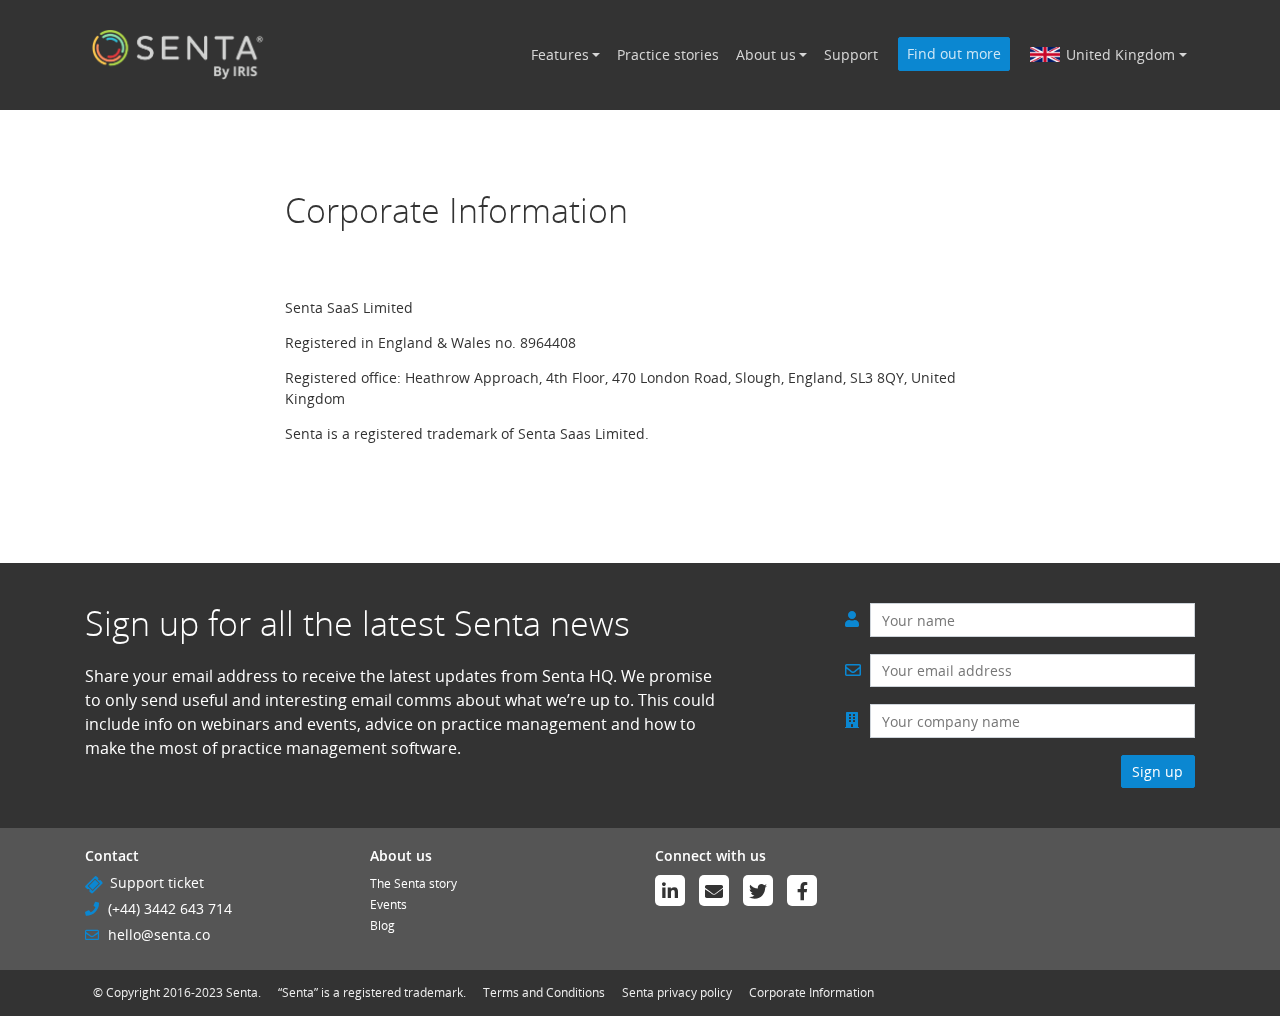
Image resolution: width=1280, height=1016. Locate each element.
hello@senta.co (159, 934)
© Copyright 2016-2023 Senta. (177, 992)
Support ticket (157, 882)
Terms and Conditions (544, 992)
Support (851, 54)
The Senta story (413, 883)
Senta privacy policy (677, 992)
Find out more (954, 53)
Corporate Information (811, 992)
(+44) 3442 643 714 (170, 908)
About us (766, 54)
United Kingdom (1120, 54)
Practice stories (668, 54)
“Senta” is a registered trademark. (372, 992)
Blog (382, 925)
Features (560, 54)
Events (388, 904)
